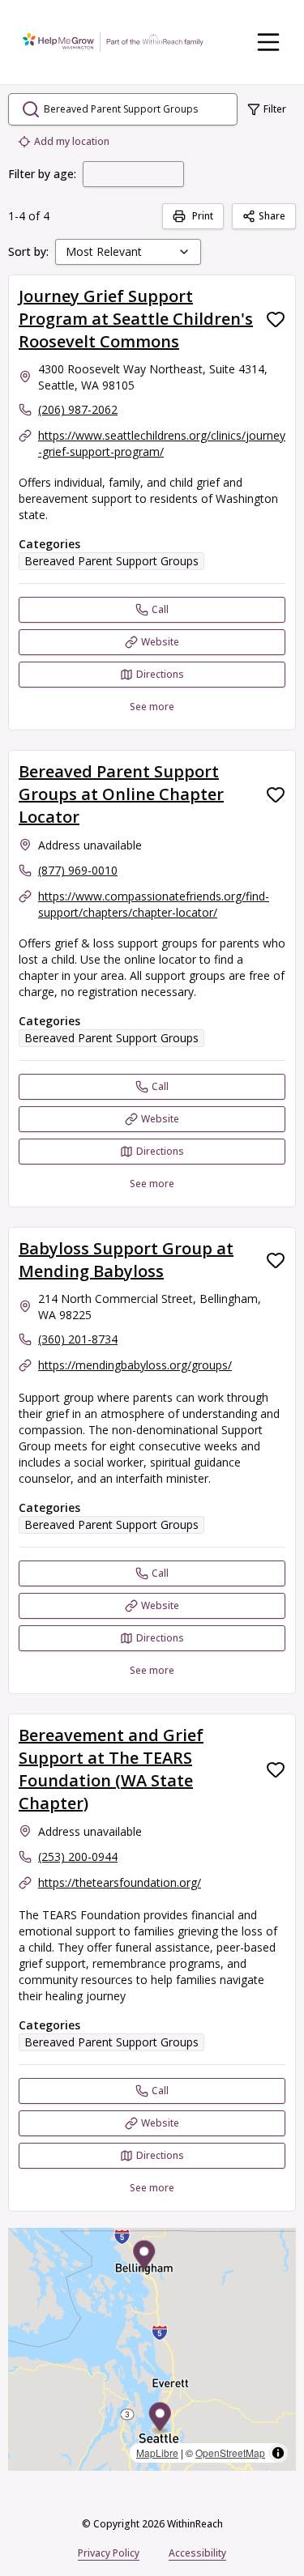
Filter (275, 109)
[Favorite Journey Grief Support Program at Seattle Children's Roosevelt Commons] (276, 319)
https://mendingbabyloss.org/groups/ (135, 1365)
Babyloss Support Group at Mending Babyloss (126, 1260)
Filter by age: (42, 174)
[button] (160, 2419)
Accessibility (197, 2553)
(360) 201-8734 (78, 1339)
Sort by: (28, 251)
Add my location (72, 141)
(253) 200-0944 (78, 1856)
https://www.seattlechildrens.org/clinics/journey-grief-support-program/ (162, 443)
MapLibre (157, 2453)
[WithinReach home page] (113, 42)
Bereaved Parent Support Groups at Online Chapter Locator (121, 794)
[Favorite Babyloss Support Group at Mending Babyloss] (276, 1260)
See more (152, 707)
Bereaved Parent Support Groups (111, 561)
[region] (152, 2349)
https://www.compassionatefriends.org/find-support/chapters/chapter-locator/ (154, 904)
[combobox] (128, 252)
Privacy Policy (109, 2553)
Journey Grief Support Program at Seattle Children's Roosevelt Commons (136, 319)
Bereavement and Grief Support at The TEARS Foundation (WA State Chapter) (111, 1769)
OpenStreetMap (230, 2453)
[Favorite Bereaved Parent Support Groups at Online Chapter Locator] (276, 794)
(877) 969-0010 (78, 870)
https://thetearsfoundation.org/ (120, 1882)
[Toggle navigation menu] (268, 42)
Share (272, 216)
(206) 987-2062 (78, 409)
